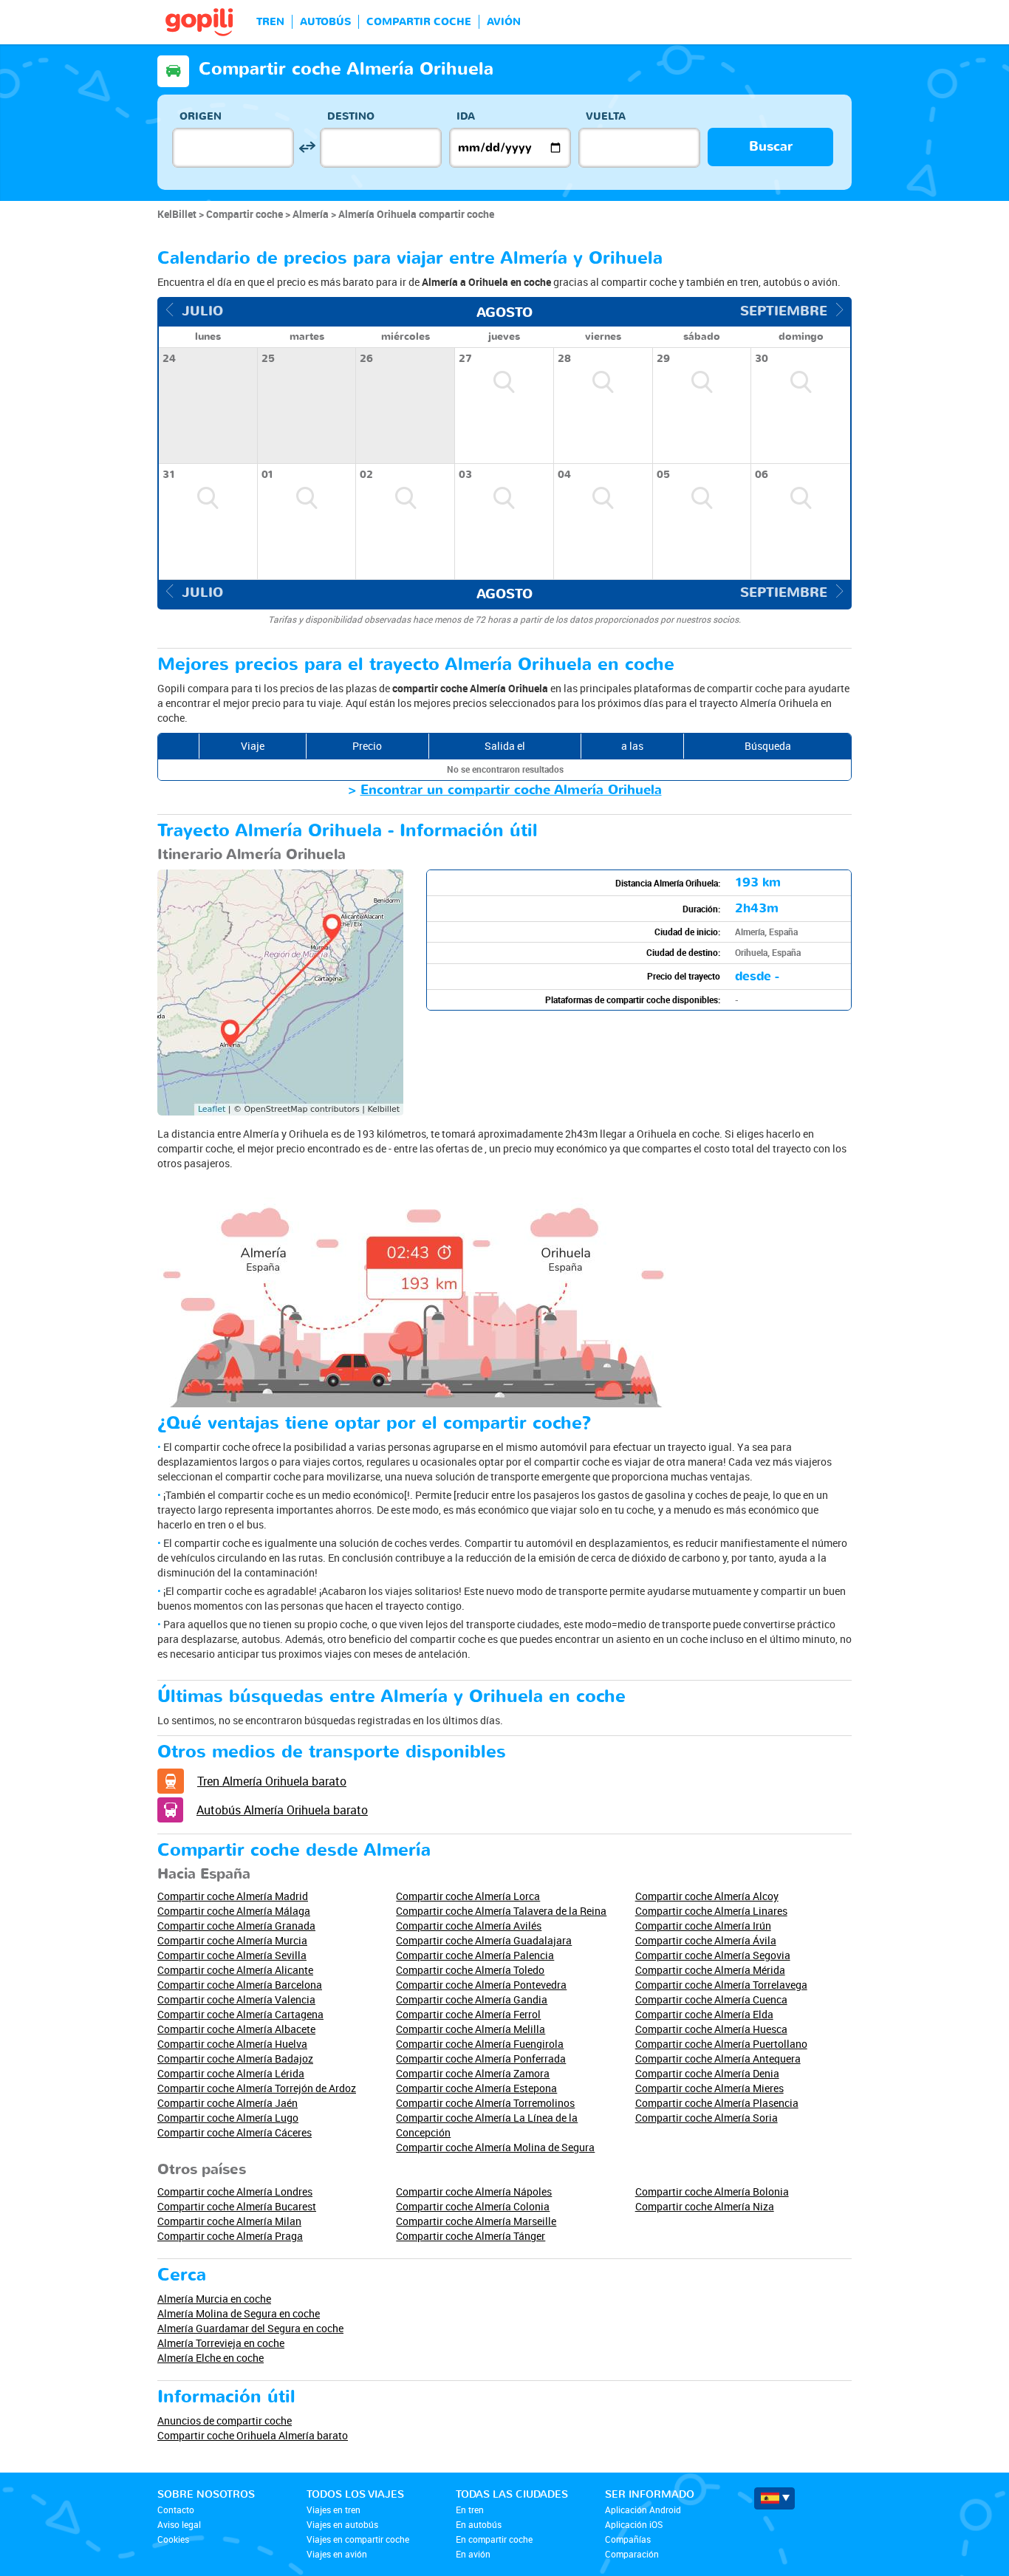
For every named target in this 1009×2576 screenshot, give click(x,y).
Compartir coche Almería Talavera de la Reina (501, 1911)
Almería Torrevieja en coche (221, 2343)
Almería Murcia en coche (214, 2299)
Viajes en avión (337, 2554)
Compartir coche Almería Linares (711, 1911)
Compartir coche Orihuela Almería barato (253, 2435)
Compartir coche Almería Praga (230, 2236)
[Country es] (774, 2498)
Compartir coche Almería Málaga (234, 1911)
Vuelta (606, 116)
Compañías (628, 2539)
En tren (470, 2510)
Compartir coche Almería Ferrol (468, 2014)
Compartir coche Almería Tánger (471, 2236)
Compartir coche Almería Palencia (475, 1955)
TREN (270, 22)
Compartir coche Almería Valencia (236, 1999)
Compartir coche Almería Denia (707, 2073)
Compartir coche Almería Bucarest (237, 2206)
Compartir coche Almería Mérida (710, 1970)
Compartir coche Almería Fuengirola (480, 2044)
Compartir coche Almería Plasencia (717, 2103)
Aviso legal (179, 2524)
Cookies (173, 2539)
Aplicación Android (643, 2510)
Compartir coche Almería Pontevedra (481, 1985)
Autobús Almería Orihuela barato (282, 1810)
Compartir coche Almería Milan (229, 2221)
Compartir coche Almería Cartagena (240, 2014)
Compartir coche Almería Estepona (476, 2088)
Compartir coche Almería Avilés (469, 1926)
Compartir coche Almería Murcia (232, 1940)
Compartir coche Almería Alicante (235, 1970)
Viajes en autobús (342, 2524)
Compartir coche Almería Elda (704, 2014)
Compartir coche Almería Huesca (711, 2029)
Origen (201, 116)
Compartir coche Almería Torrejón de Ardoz (257, 2088)
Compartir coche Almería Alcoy (707, 1896)
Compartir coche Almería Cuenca (711, 1999)
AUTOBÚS (325, 22)
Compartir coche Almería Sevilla (232, 1955)
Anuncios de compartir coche (225, 2420)
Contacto (176, 2510)
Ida (466, 116)
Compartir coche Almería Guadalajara (484, 1940)
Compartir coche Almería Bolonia (712, 2191)
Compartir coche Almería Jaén (228, 2103)
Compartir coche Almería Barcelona (240, 1985)
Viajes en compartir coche (358, 2539)
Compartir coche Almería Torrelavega (721, 1985)
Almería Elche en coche (211, 2358)
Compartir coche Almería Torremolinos (485, 2103)
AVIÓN (504, 22)
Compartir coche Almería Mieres (709, 2088)
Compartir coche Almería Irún (703, 1926)
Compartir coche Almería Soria (707, 2118)
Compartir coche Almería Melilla (471, 2029)
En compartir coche (494, 2539)
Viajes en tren (334, 2510)
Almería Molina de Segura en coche (239, 2313)
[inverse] (307, 147)
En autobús (479, 2524)
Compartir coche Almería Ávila (706, 1940)
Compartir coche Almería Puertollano (721, 2044)
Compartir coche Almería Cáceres (235, 2132)
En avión (473, 2554)
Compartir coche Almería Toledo (470, 1970)
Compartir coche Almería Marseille (476, 2221)
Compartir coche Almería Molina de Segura (495, 2147)
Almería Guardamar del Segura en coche (250, 2328)
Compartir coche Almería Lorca (468, 1896)
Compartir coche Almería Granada (236, 1926)
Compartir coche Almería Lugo (228, 2118)
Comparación (632, 2554)
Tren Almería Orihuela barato (272, 1781)
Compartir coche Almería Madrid (233, 1896)
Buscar (771, 147)
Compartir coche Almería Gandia (472, 1999)
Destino (351, 116)
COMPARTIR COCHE (419, 22)
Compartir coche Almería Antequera (718, 2059)
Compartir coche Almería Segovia (713, 1955)
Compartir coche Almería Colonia (473, 2206)
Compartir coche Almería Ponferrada (481, 2059)
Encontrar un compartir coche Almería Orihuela (511, 790)
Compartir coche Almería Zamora (473, 2073)
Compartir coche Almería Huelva (232, 2044)
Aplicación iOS (634, 2524)
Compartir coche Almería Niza (705, 2206)
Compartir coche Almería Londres (235, 2191)
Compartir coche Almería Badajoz (235, 2059)
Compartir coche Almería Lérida (231, 2073)
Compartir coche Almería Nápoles (474, 2191)
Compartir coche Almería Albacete (236, 2029)
